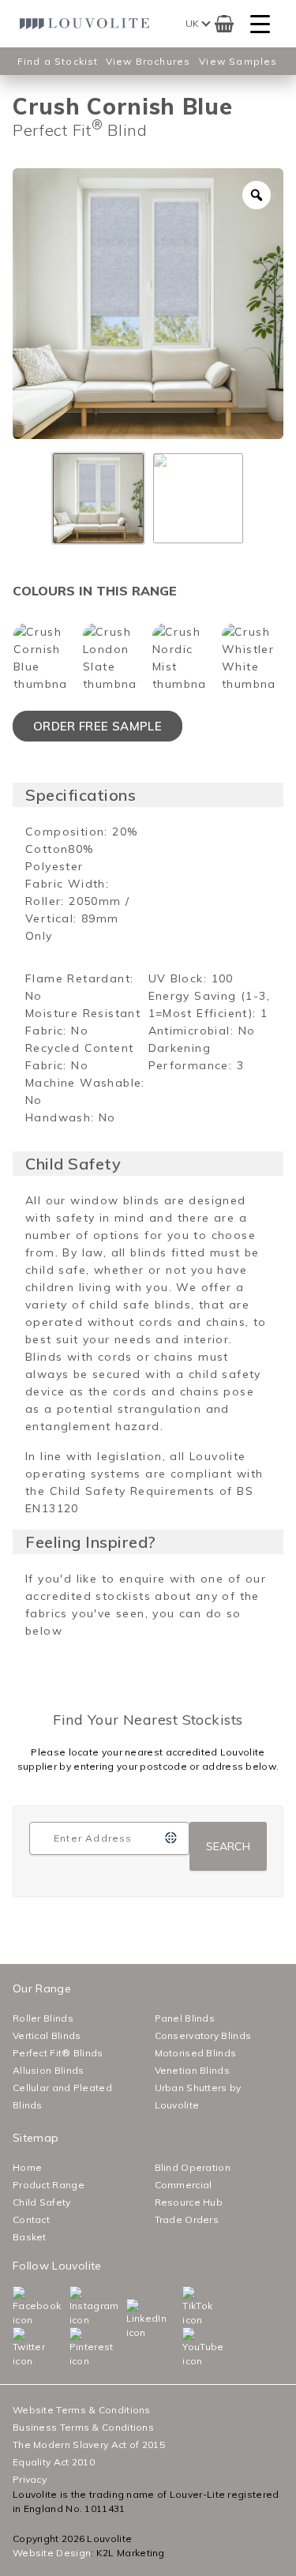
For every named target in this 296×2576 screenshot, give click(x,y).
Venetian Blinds (193, 2070)
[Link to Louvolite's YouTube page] (185, 2348)
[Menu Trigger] (260, 24)
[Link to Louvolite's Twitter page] (16, 2348)
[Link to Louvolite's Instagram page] (73, 2307)
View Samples (238, 61)
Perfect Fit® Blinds (58, 2053)
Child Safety (42, 2202)
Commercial (184, 2185)
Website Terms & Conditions (82, 2410)
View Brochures (148, 61)
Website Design (52, 2553)
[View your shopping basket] (224, 24)
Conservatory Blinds (203, 2035)
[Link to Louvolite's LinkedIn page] (129, 2319)
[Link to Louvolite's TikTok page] (185, 2307)
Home (27, 2167)
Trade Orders (187, 2219)
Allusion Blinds (49, 2070)
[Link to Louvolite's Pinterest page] (73, 2348)
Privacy (30, 2479)
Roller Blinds (43, 2018)
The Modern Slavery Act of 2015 (89, 2445)
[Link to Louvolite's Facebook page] (16, 2307)
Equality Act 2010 (54, 2462)
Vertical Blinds (47, 2035)
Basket (30, 2237)
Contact (31, 2219)
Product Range (49, 2185)
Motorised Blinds (196, 2053)
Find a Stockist (58, 61)
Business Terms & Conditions (83, 2427)
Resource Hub (189, 2202)
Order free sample (97, 726)
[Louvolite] (87, 24)
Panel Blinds (185, 2018)
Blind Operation (193, 2167)
